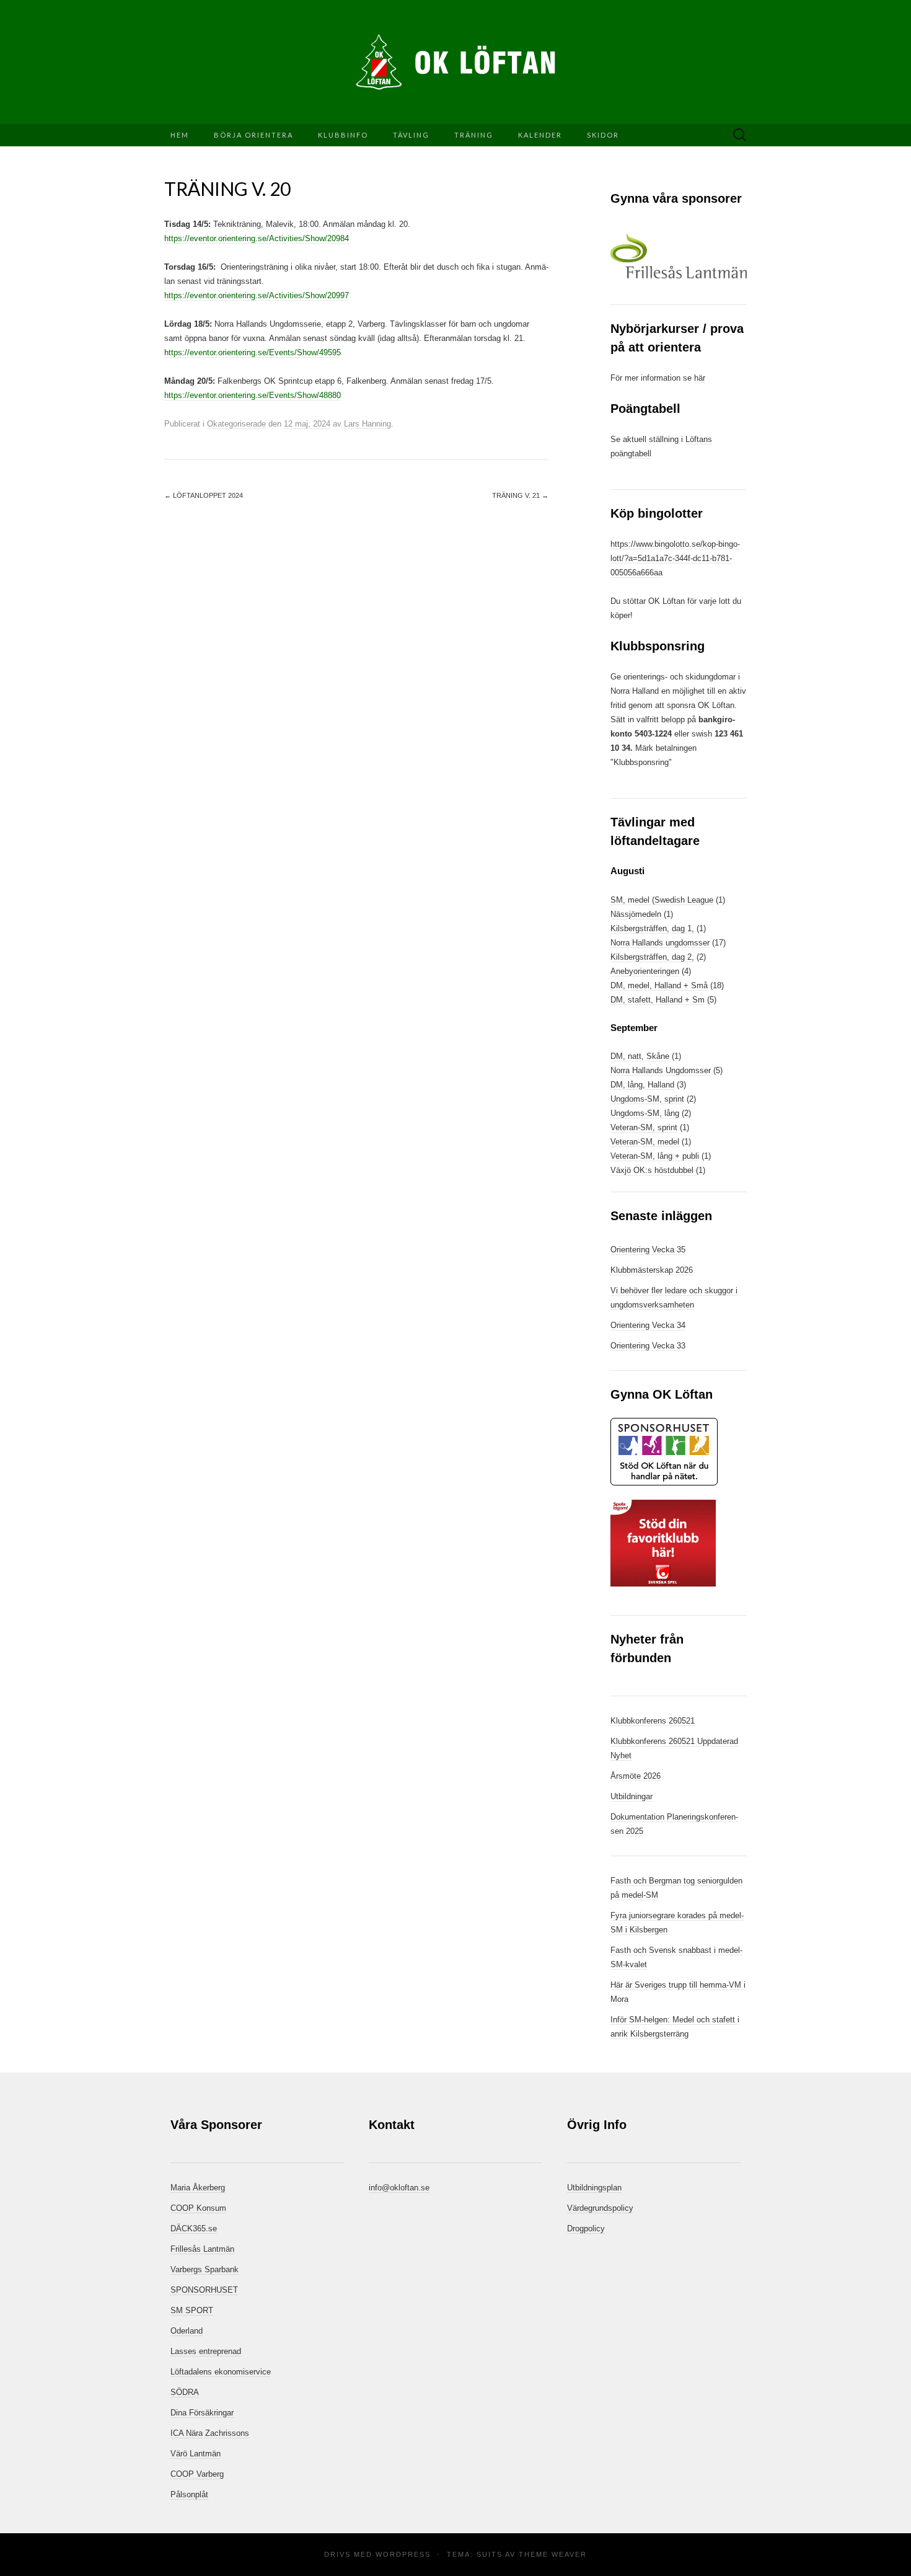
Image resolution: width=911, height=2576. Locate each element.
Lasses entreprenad (206, 2351)
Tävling (411, 135)
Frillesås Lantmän (202, 2249)
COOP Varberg (197, 2474)
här (700, 378)
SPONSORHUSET (204, 2290)
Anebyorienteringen (645, 971)
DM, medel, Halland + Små (659, 985)
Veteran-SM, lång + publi (655, 1156)
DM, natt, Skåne (640, 1056)
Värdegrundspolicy (600, 2208)
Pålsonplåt (189, 2494)
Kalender (540, 135)
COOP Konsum (198, 2208)
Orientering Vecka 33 (648, 1346)
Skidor (603, 135)
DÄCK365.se (194, 2229)
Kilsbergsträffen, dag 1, (652, 928)
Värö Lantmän (196, 2454)
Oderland (187, 2331)
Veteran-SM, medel (645, 1142)
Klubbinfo (343, 135)
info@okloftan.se (399, 2188)
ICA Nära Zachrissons (210, 2433)
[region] (679, 256)
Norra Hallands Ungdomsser (661, 1070)
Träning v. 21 (520, 495)
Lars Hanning (367, 424)
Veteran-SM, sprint (644, 1127)
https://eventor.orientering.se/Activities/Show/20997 (257, 295)
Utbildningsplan (594, 2188)
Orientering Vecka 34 (648, 1325)
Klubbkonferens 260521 (653, 1721)
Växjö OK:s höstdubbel (653, 1170)
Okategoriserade (236, 424)
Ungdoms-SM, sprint (647, 1099)
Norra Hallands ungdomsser (660, 943)
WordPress (403, 2554)
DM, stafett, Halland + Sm (658, 1000)
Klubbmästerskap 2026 (652, 1270)
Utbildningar (632, 1796)
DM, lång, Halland (642, 1085)
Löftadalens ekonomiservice (221, 2372)
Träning (474, 135)
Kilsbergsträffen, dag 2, (652, 957)
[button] (679, 256)
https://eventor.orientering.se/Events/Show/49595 (253, 352)
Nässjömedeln (636, 914)
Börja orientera (253, 135)
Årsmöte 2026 (636, 1776)
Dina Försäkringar (202, 2413)
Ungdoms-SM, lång (645, 1113)
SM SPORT (192, 2310)
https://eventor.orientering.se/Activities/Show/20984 (257, 238)
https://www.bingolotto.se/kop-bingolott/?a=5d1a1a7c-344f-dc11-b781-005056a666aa (675, 558)
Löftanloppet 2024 (204, 495)
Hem (180, 135)
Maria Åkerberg (198, 2188)
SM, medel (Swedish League (662, 900)
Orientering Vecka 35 (648, 1250)
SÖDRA (185, 2392)
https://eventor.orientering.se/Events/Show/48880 (253, 395)
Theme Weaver (553, 2554)
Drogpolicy (586, 2229)
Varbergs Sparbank (205, 2269)
